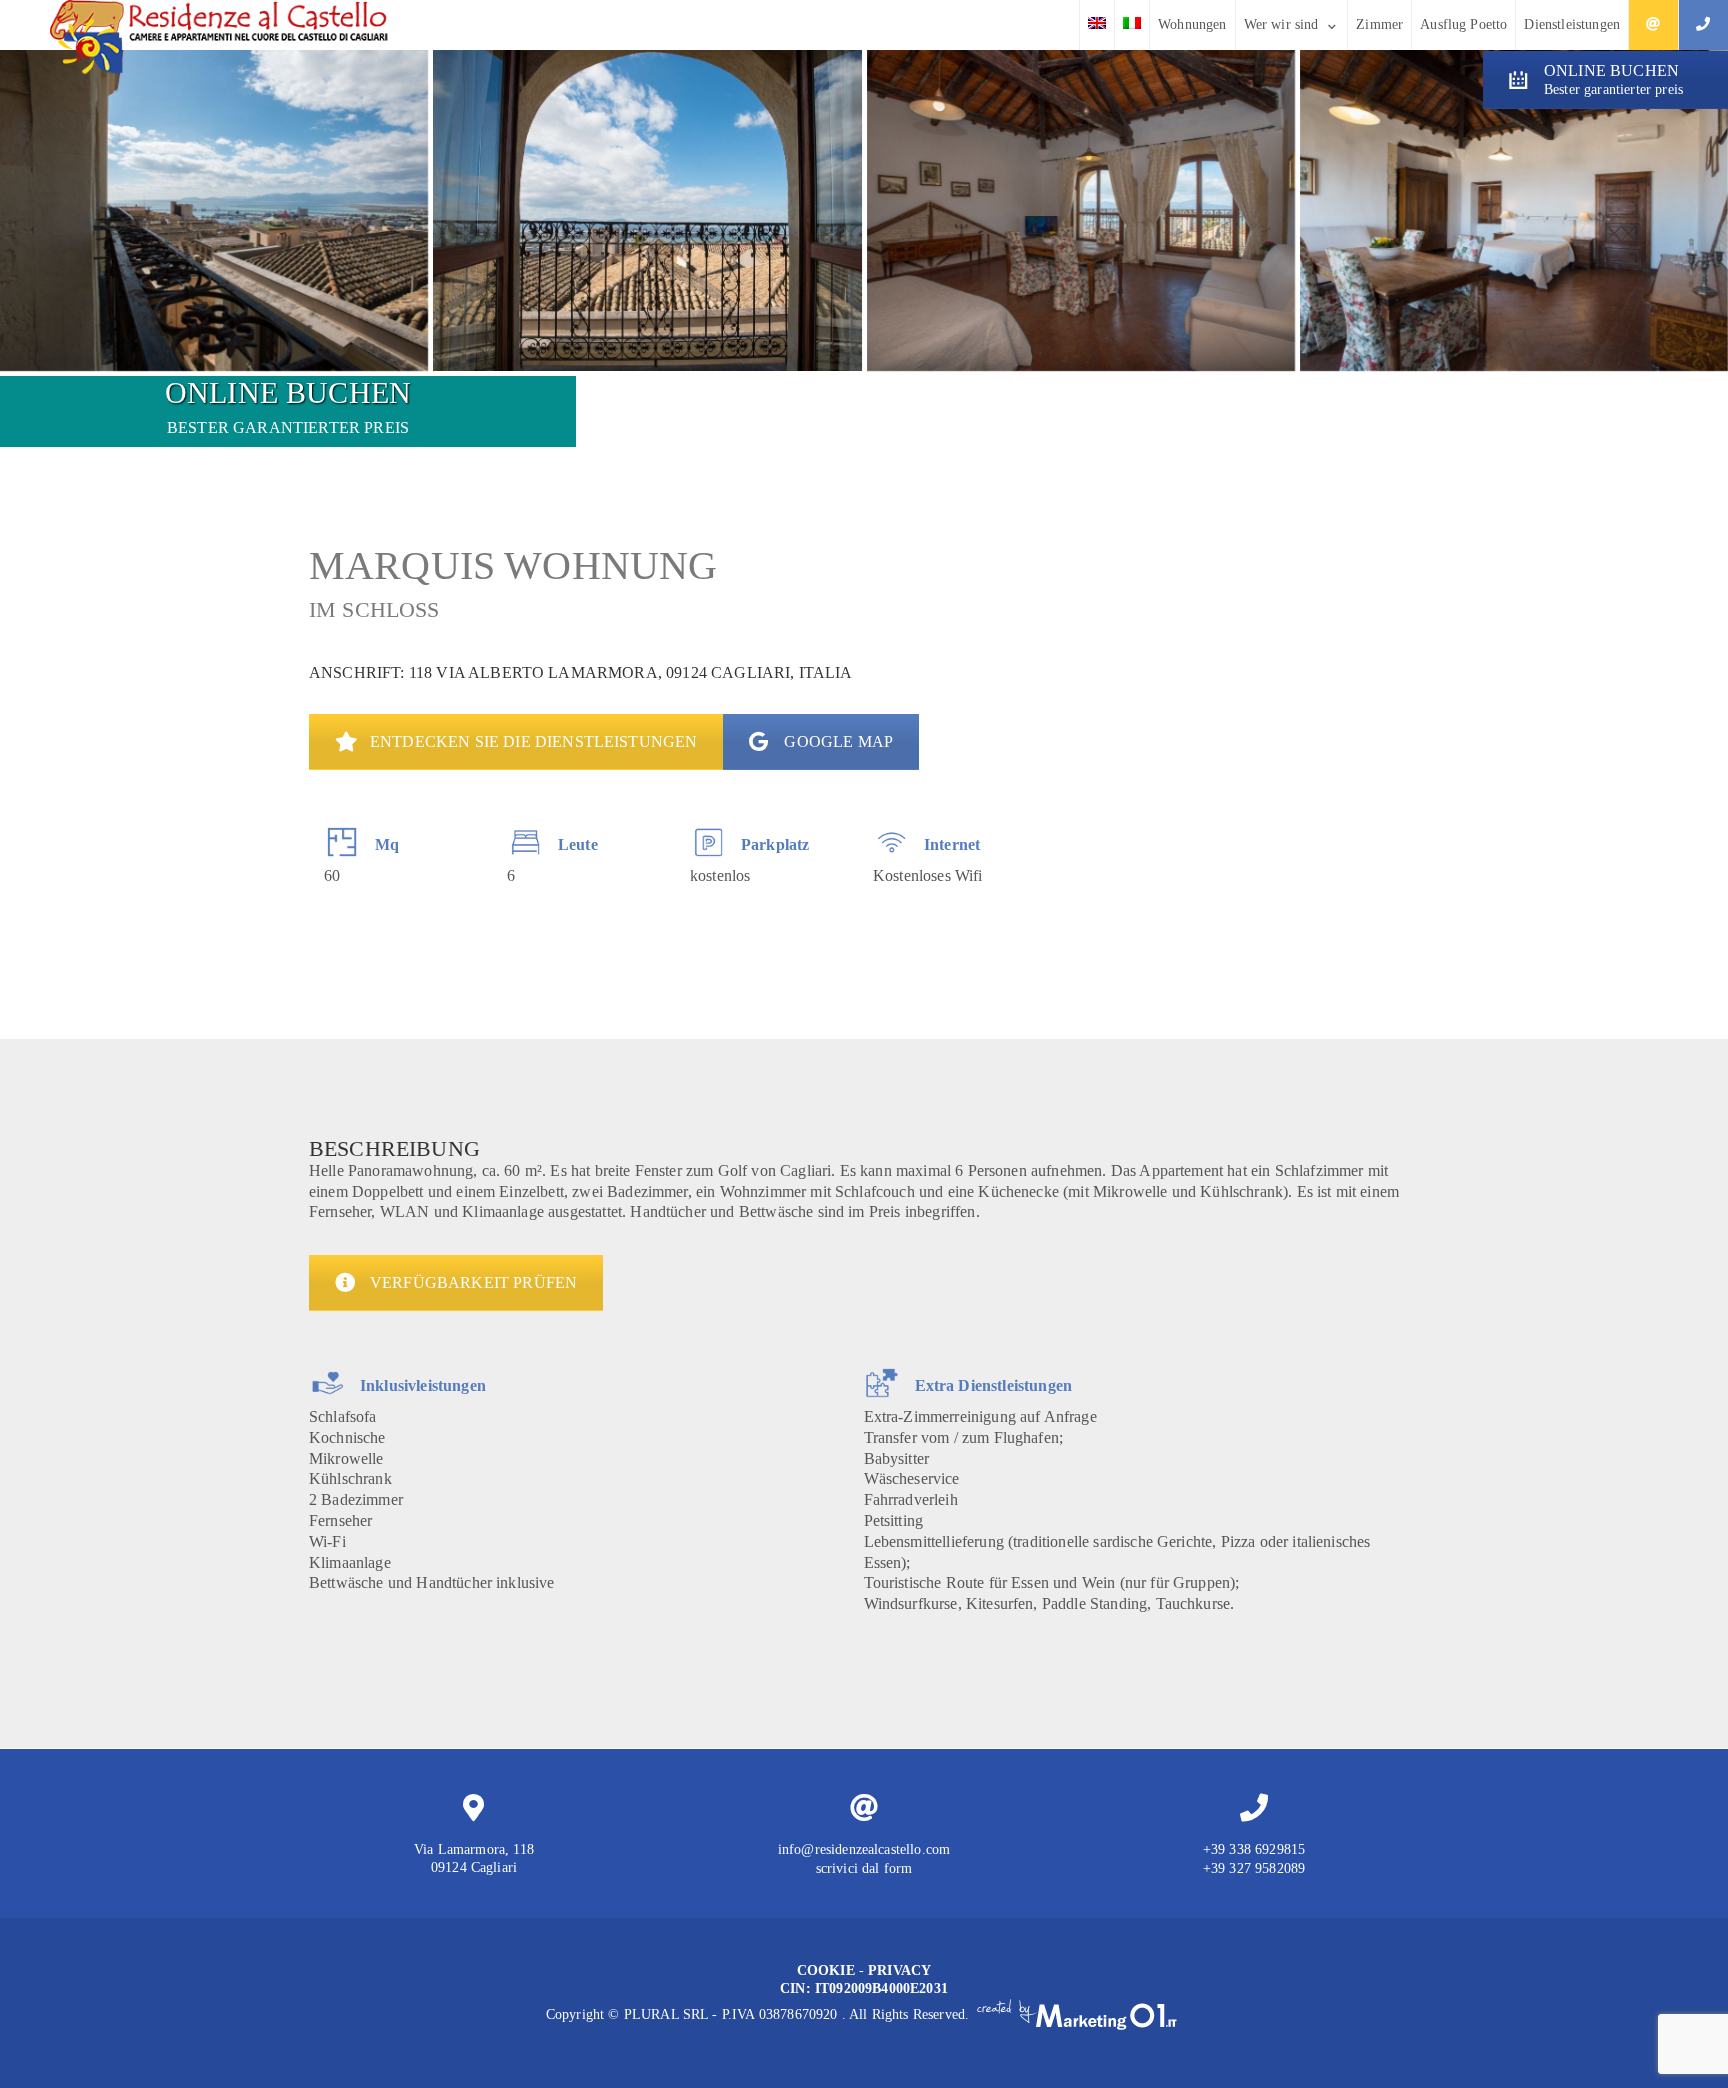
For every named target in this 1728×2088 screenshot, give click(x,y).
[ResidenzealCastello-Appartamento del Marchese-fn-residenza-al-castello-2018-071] (214, 210)
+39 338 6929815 (1254, 1849)
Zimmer (1379, 24)
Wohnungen (1192, 24)
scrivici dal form (864, 1868)
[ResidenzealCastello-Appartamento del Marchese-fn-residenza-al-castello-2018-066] (647, 210)
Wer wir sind (1281, 24)
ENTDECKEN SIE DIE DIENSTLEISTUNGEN (533, 741)
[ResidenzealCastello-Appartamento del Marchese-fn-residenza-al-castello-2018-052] (1514, 210)
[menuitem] (1096, 25)
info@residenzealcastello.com (864, 1849)
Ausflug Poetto (1463, 24)
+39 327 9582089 (1254, 1868)
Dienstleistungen (1572, 24)
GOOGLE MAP (838, 741)
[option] (400, 855)
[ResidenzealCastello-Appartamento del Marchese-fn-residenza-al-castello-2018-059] (1081, 210)
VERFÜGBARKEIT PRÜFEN (473, 1282)
